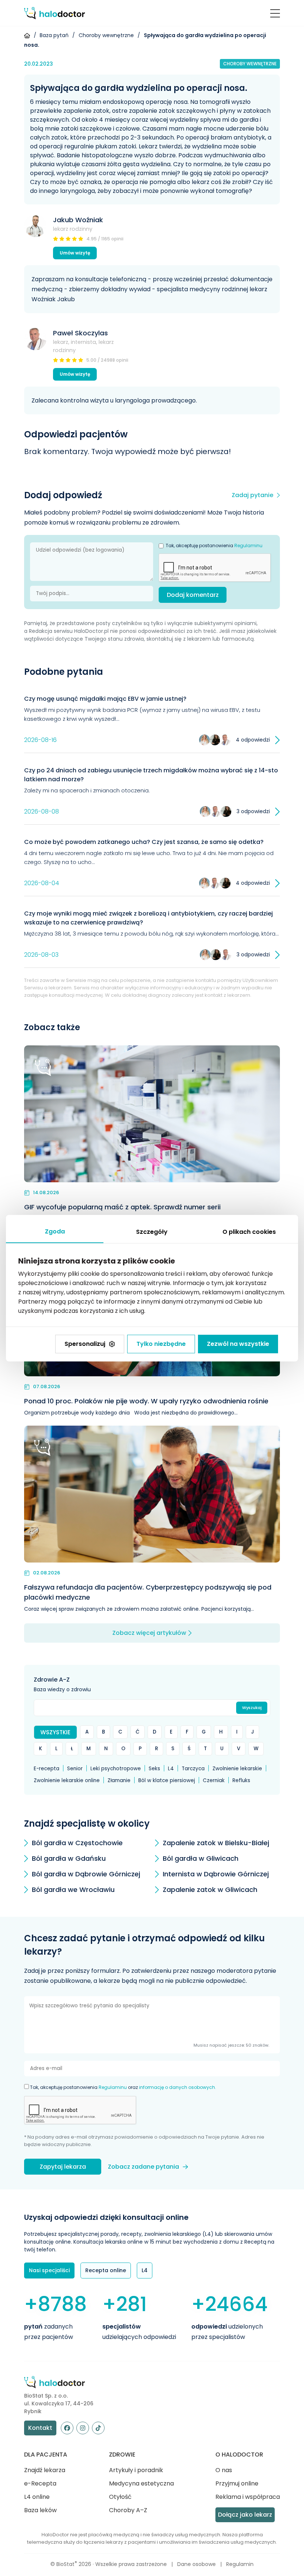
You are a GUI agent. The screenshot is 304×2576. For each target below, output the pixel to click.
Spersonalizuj (85, 1344)
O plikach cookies (249, 1232)
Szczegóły (152, 1232)
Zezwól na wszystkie (238, 1344)
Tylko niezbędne (161, 1344)
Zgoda (55, 1231)
